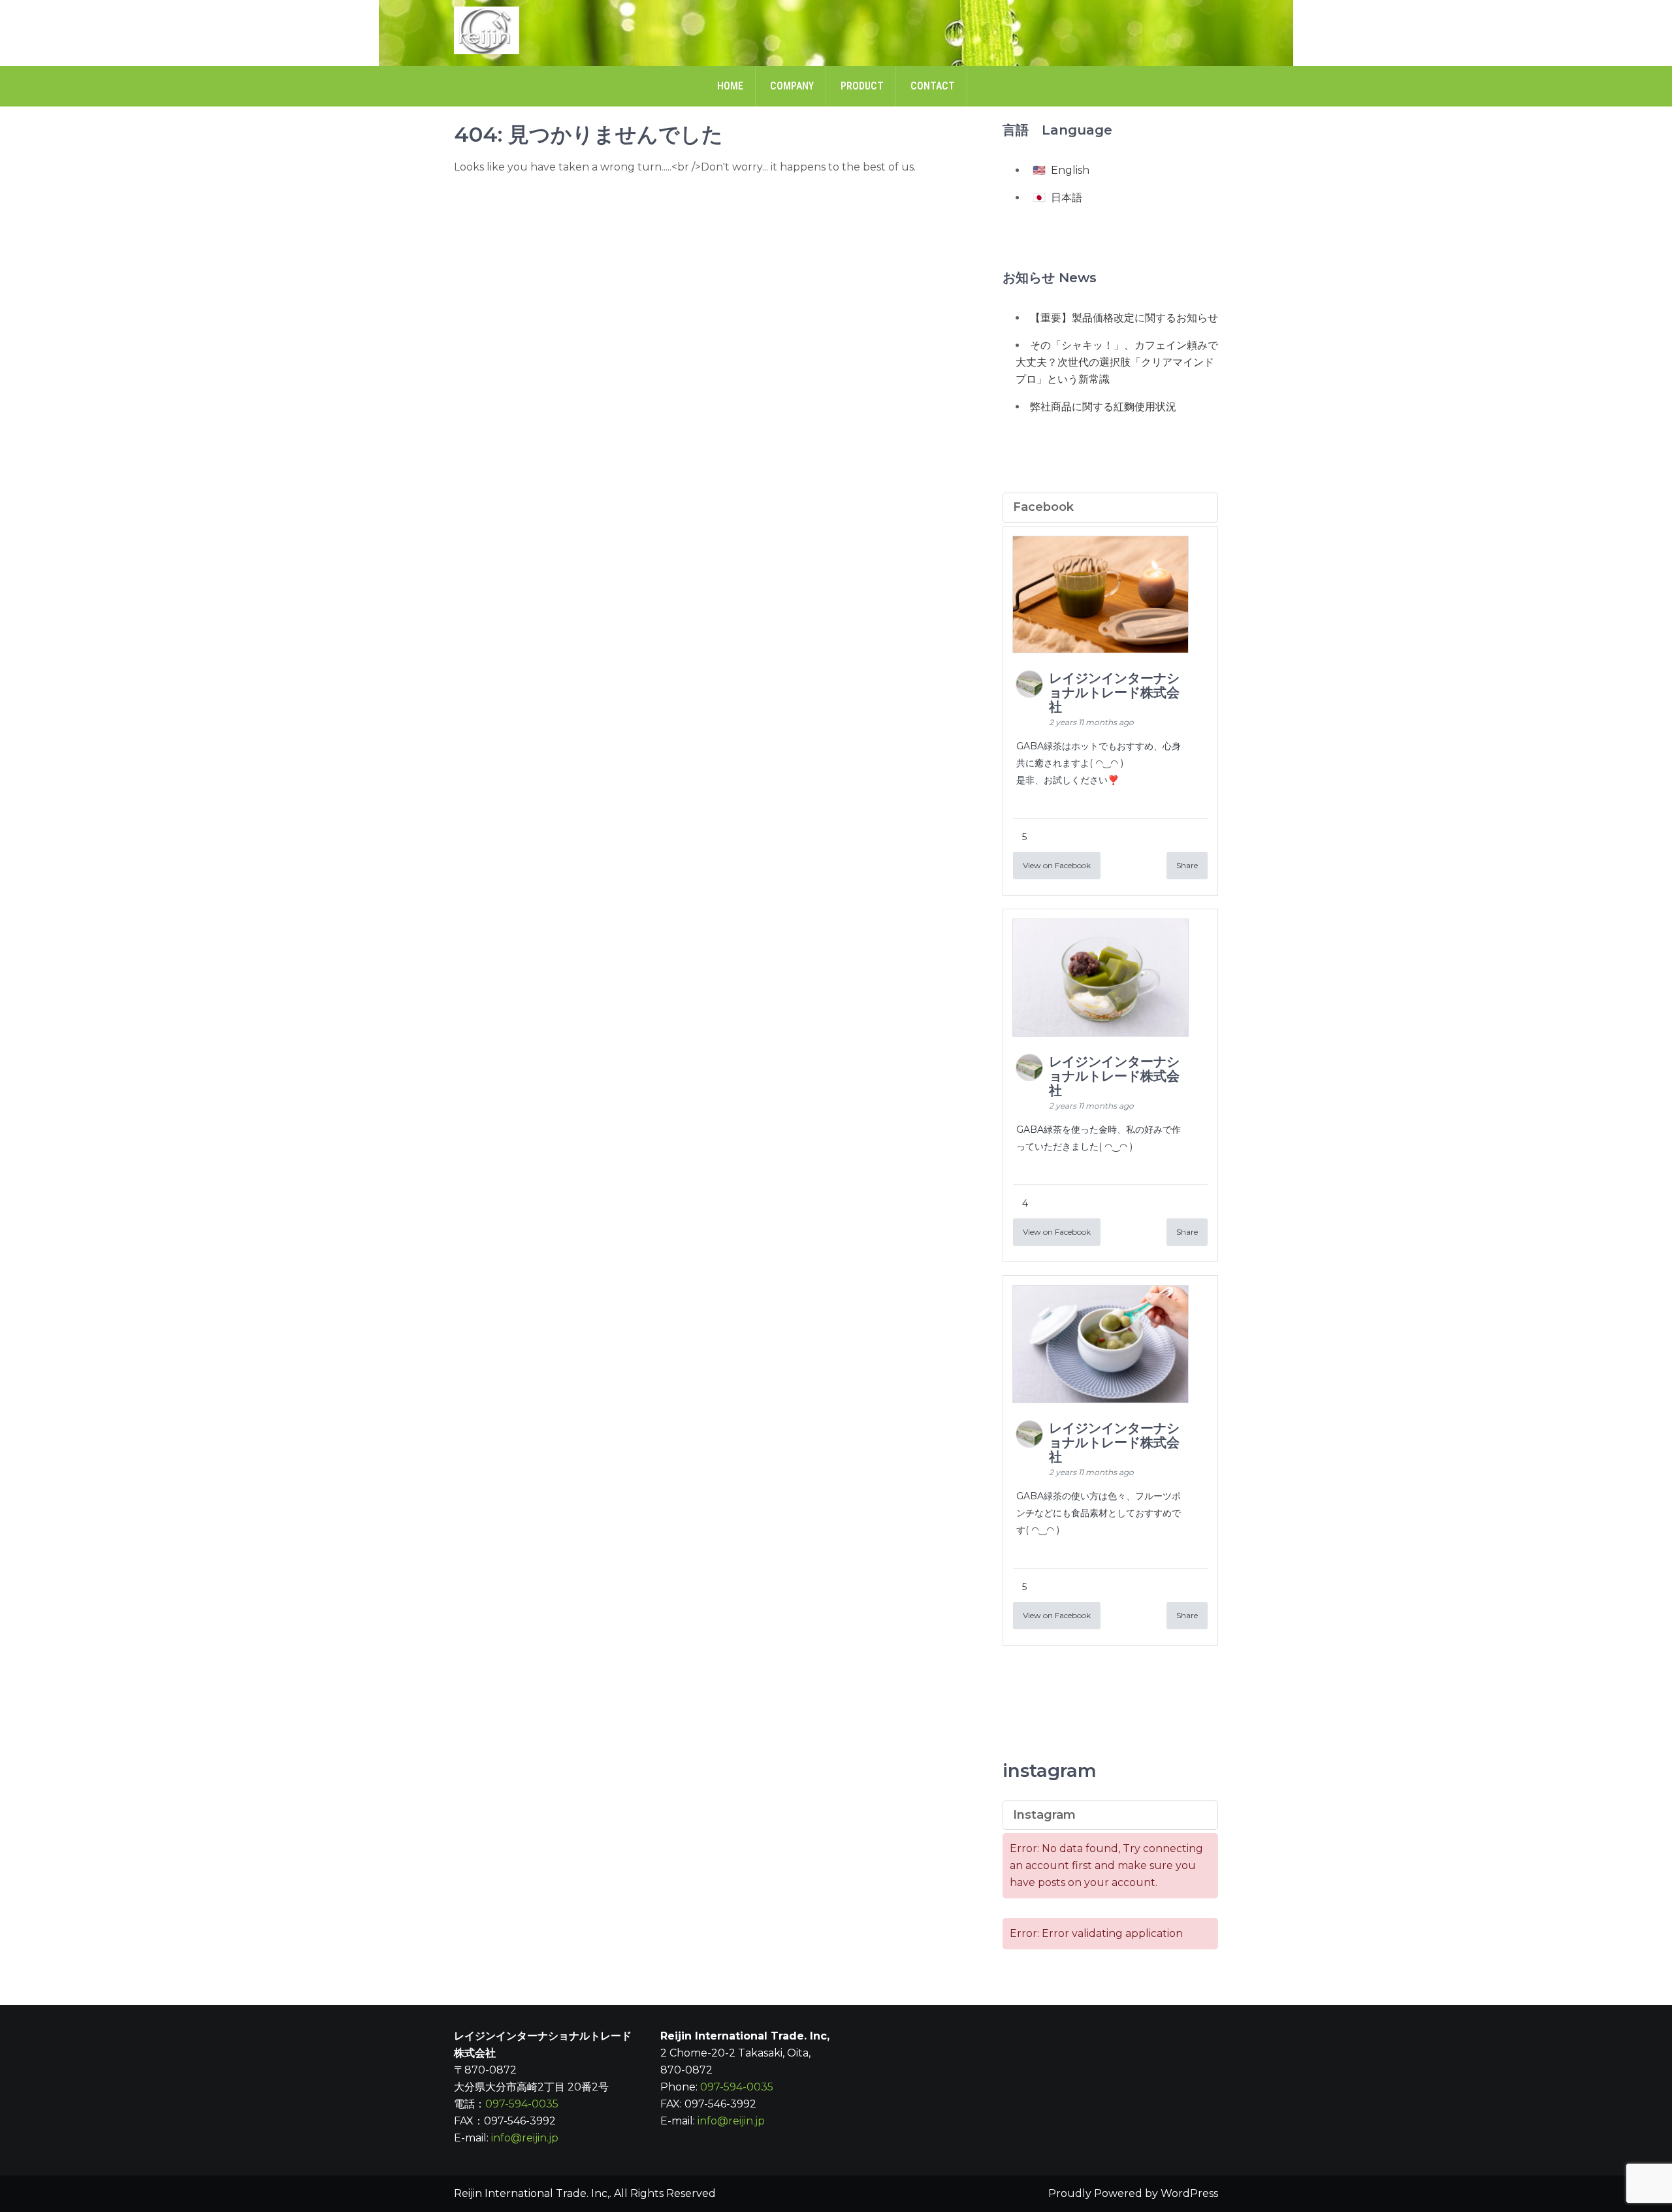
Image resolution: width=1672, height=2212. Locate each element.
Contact (933, 86)
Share (1187, 865)
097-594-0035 (522, 2104)
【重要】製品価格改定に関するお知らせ (1124, 318)
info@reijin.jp (525, 2138)
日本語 (1067, 198)
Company (792, 86)
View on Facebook (1057, 865)
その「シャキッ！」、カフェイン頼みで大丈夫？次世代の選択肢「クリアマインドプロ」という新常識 (1117, 362)
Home (730, 86)
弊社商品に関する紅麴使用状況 (1103, 407)
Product (862, 86)
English (1070, 170)
